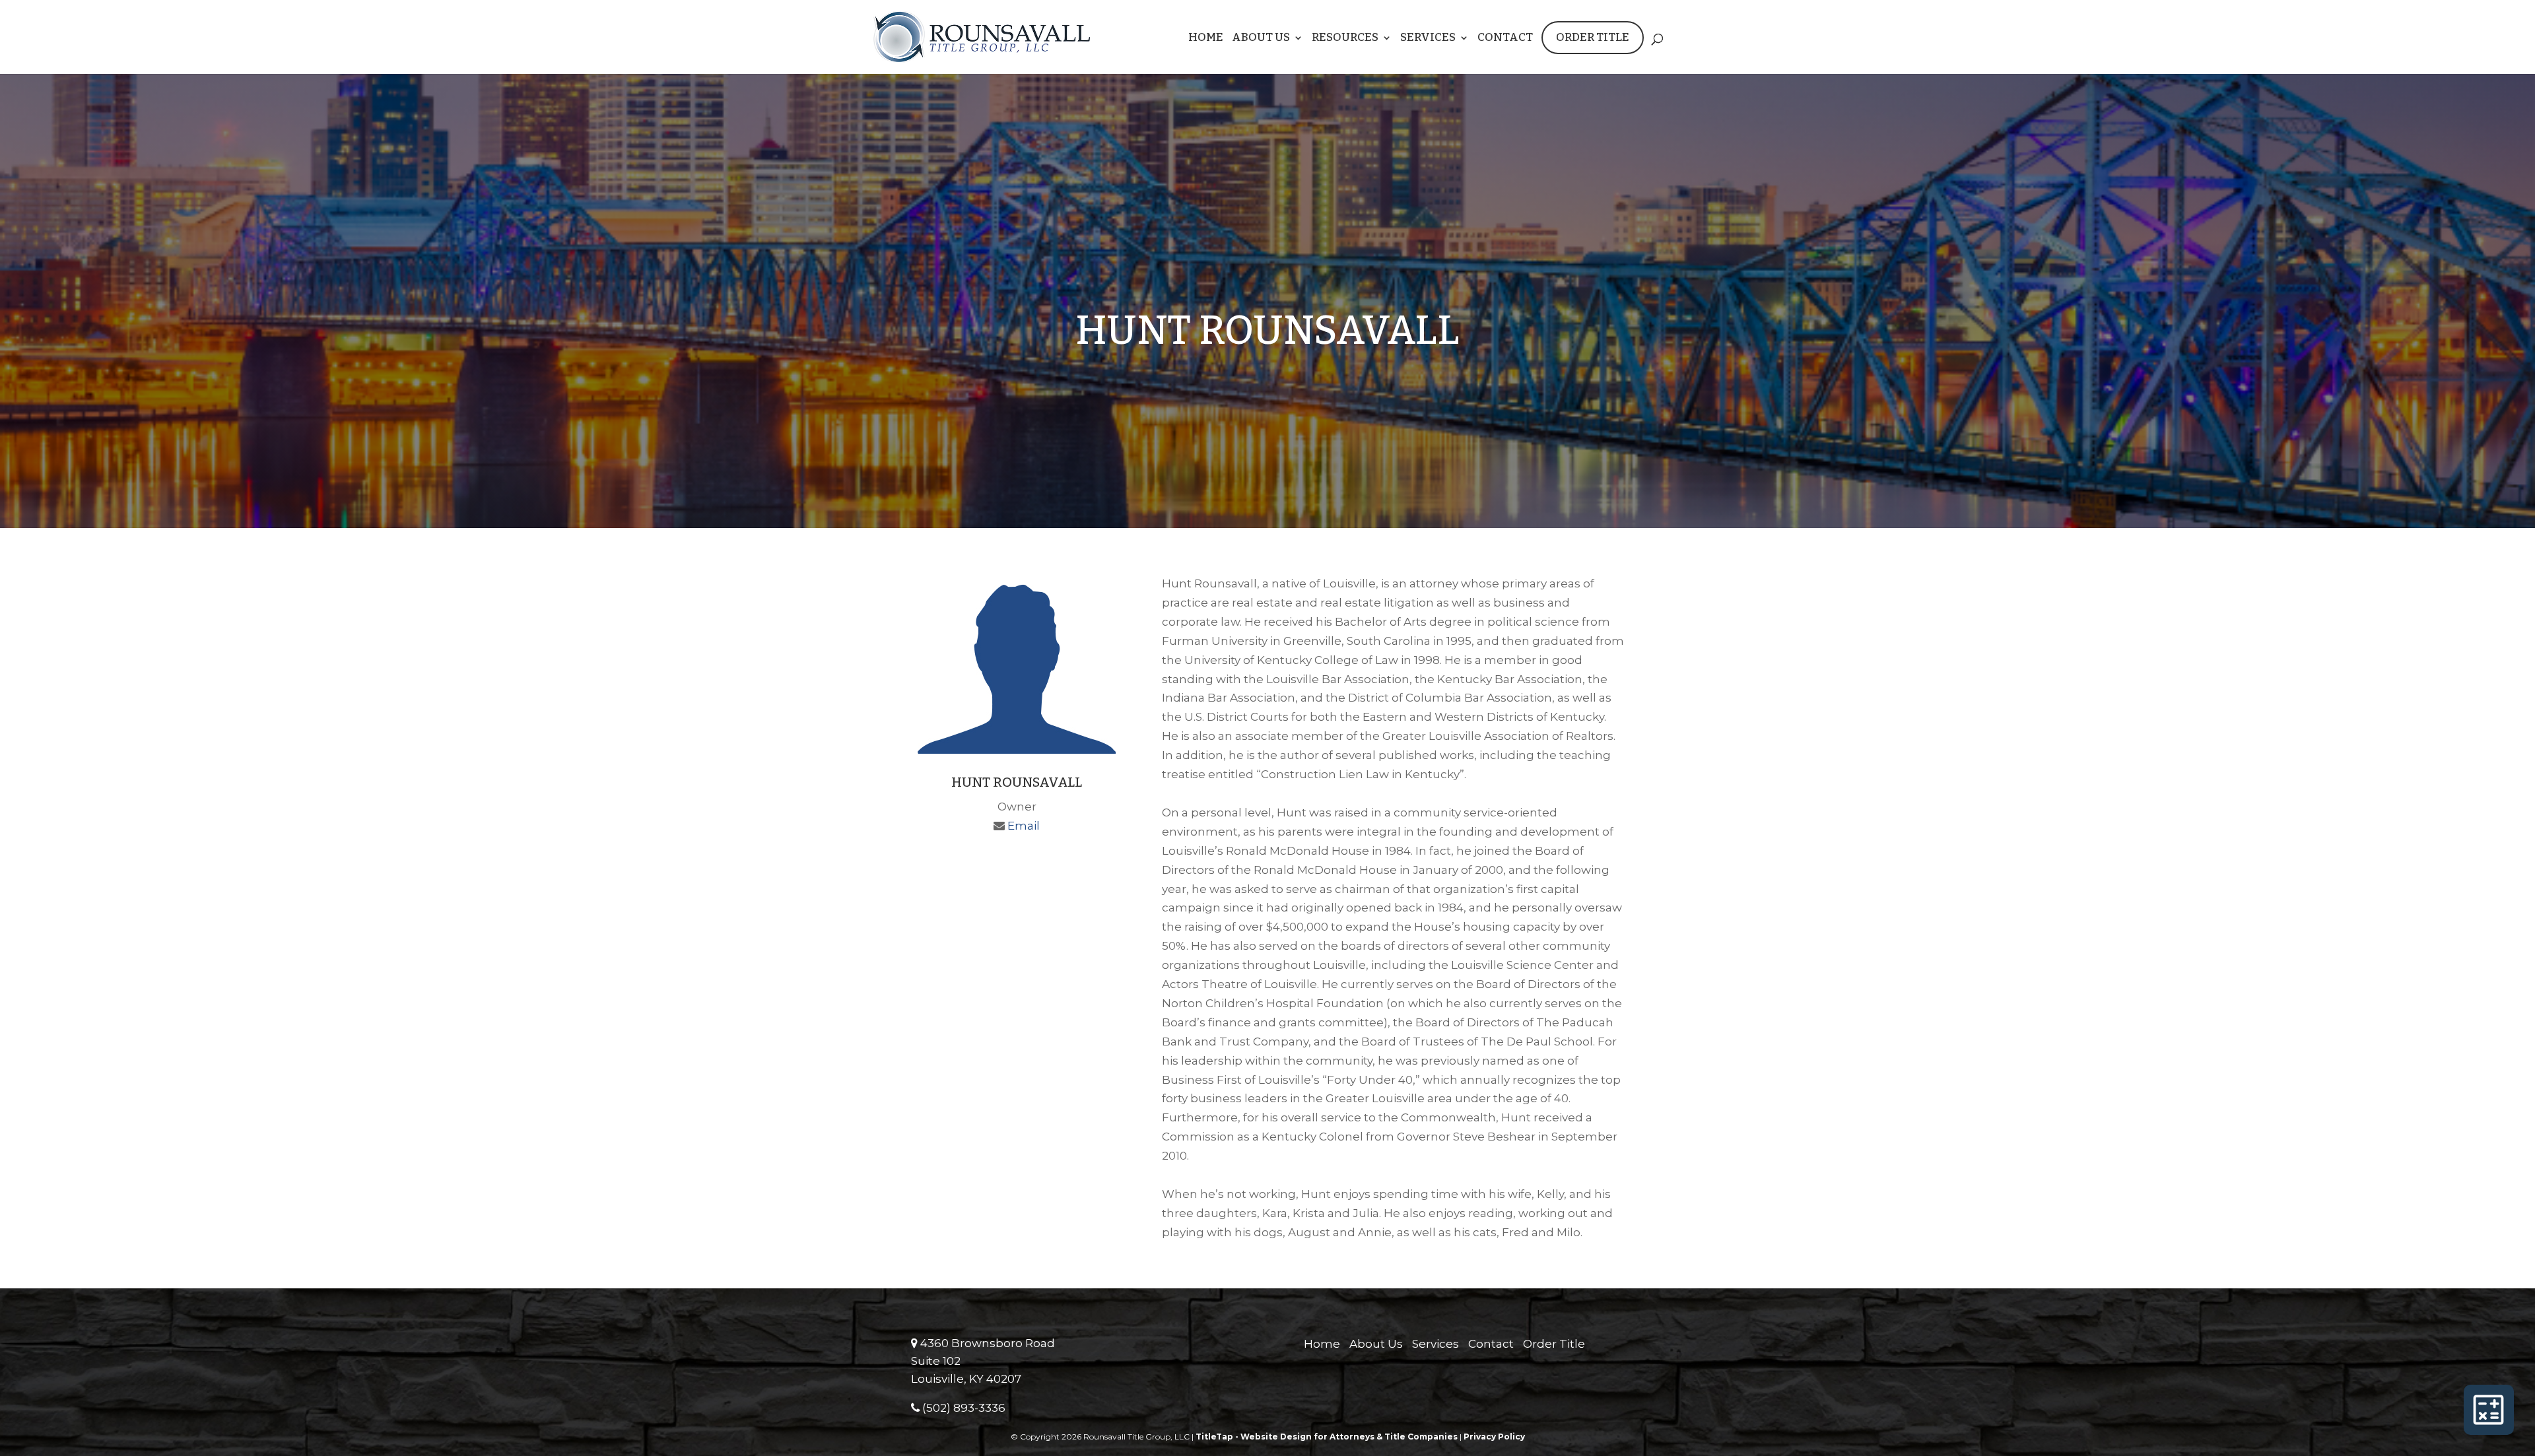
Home (1206, 39)
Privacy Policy (1494, 1437)
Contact (1505, 39)
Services (1428, 39)
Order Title (1593, 37)
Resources (1345, 39)
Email (1024, 826)
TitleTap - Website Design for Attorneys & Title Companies (1327, 1437)
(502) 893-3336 (963, 1408)
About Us (1261, 39)
